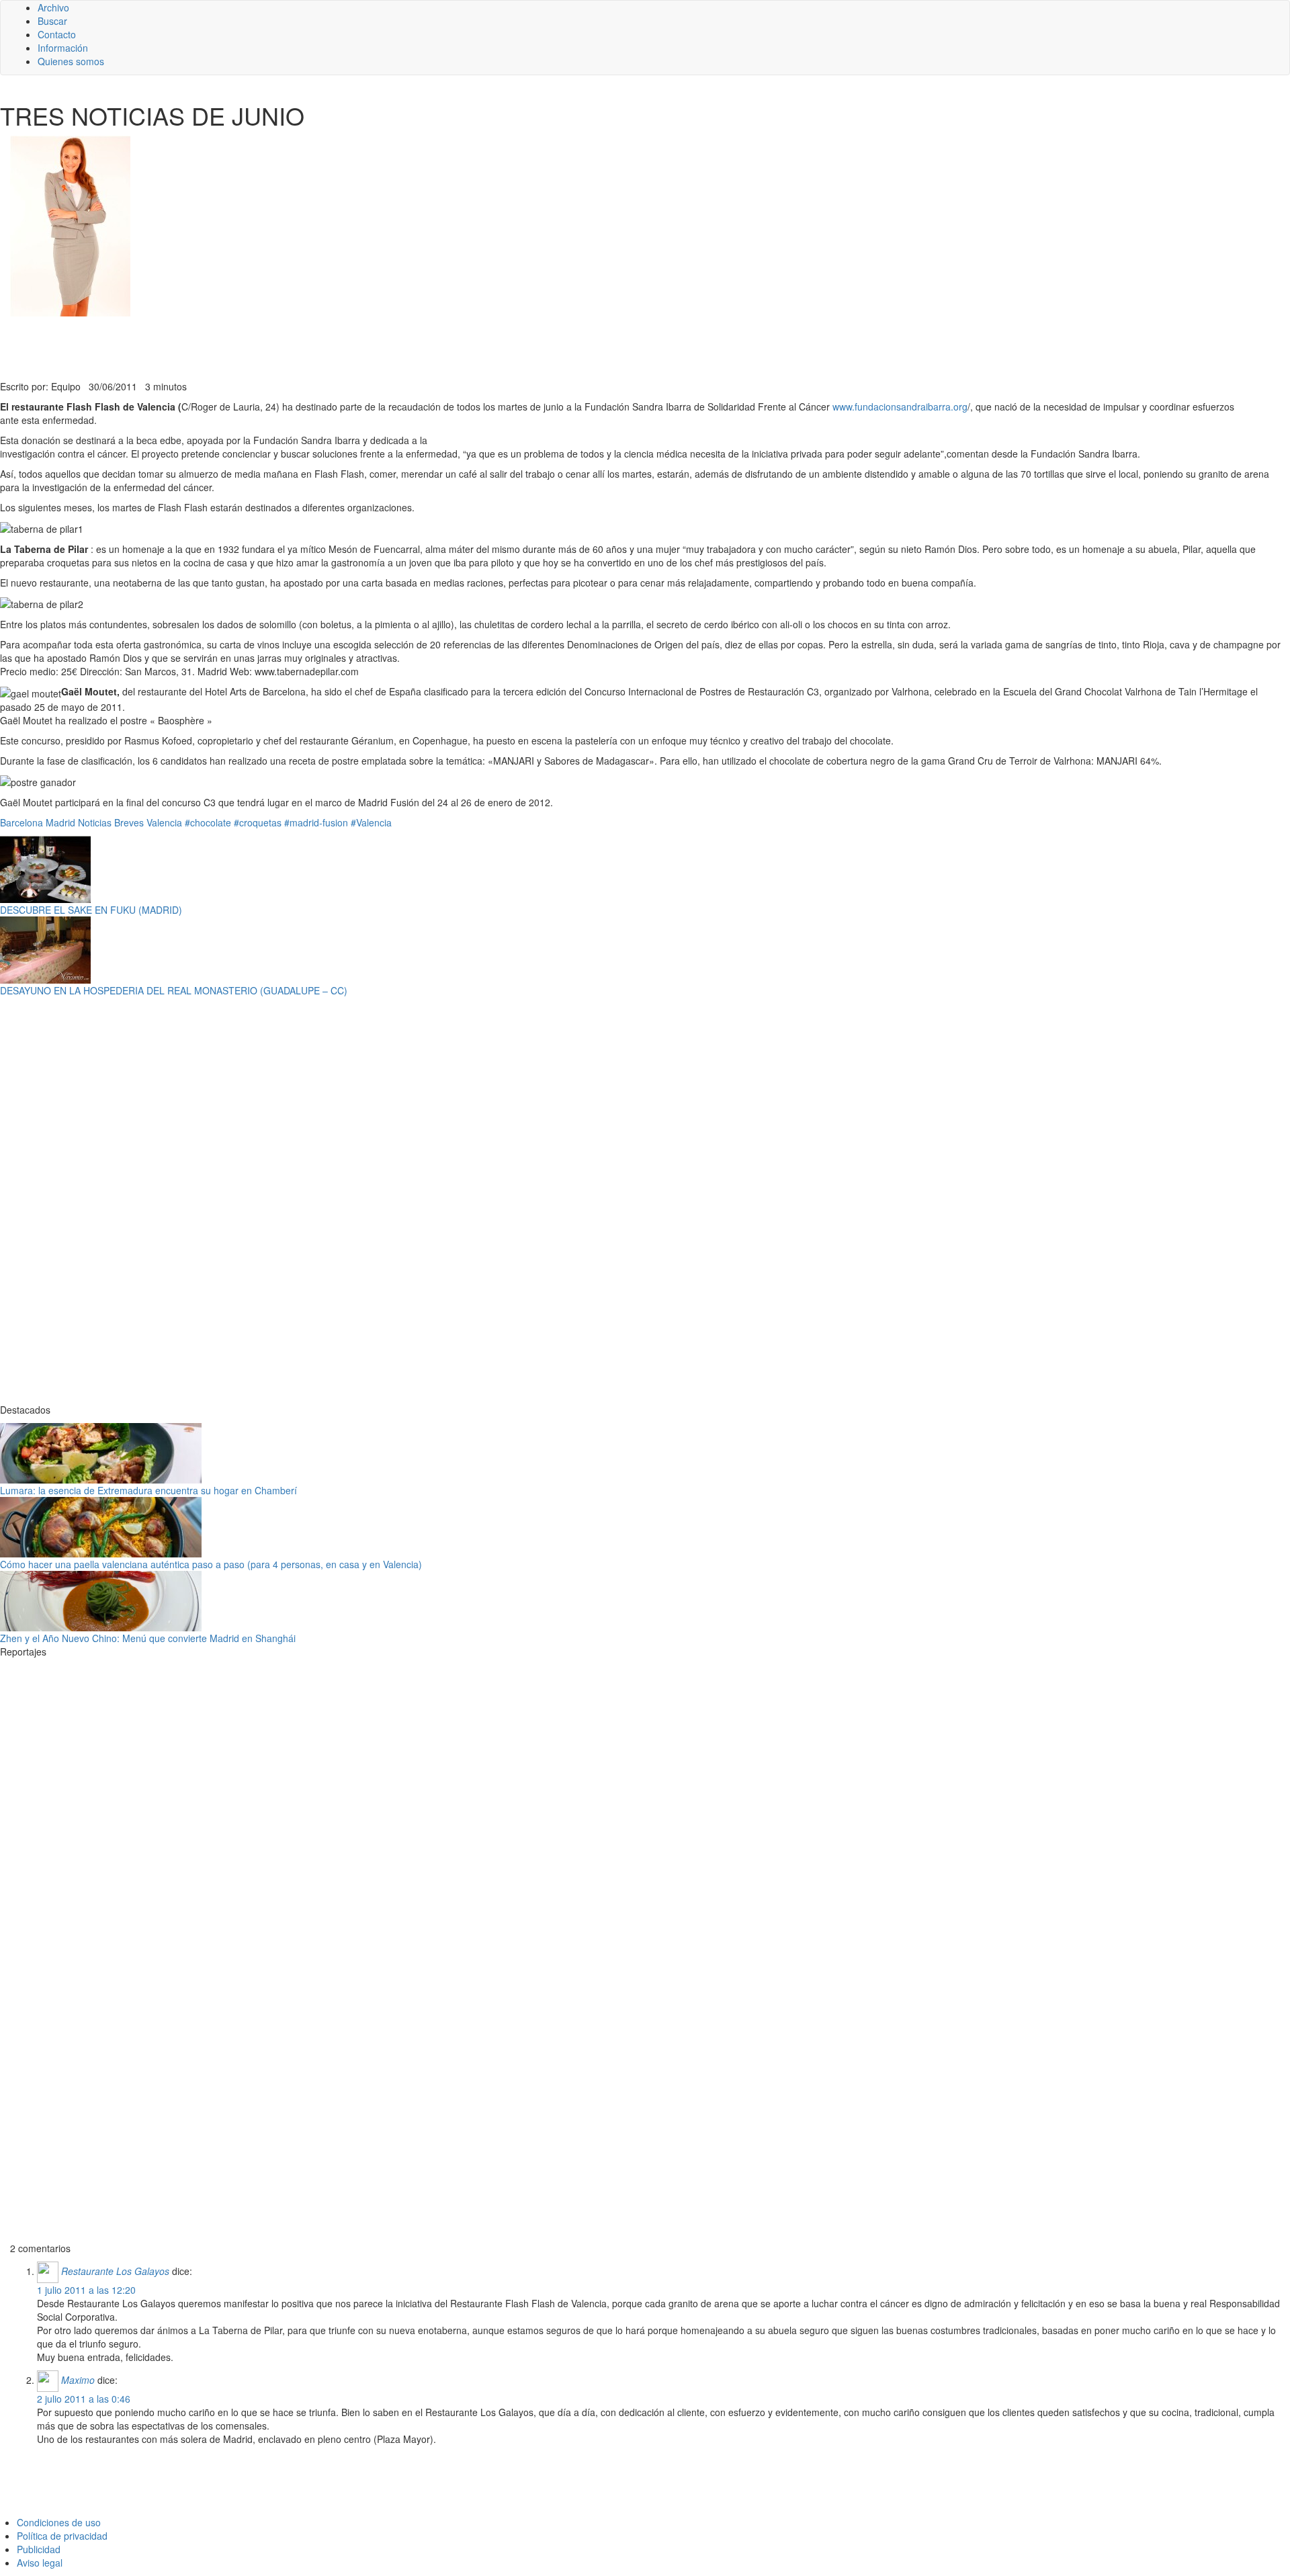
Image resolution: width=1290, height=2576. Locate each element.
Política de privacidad (62, 2536)
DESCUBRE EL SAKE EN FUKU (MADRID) (91, 910)
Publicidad (39, 2549)
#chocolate (208, 822)
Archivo (53, 7)
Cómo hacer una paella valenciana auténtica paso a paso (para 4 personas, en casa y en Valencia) (211, 1564)
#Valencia (371, 822)
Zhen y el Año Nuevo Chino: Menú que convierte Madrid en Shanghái (148, 1638)
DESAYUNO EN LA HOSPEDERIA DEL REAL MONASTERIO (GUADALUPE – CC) (174, 990)
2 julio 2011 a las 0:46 (84, 2399)
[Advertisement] (329, 347)
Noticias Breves (111, 822)
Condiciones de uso (59, 2522)
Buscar (52, 21)
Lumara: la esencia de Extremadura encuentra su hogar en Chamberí (148, 1490)
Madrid (60, 822)
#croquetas (258, 822)
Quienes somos (71, 61)
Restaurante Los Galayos (115, 2271)
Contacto (57, 34)
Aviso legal (40, 2563)
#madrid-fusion (316, 822)
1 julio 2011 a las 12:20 (86, 2290)
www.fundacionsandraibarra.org (900, 406)
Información (63, 48)
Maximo (78, 2380)
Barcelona (21, 822)
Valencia (164, 822)
